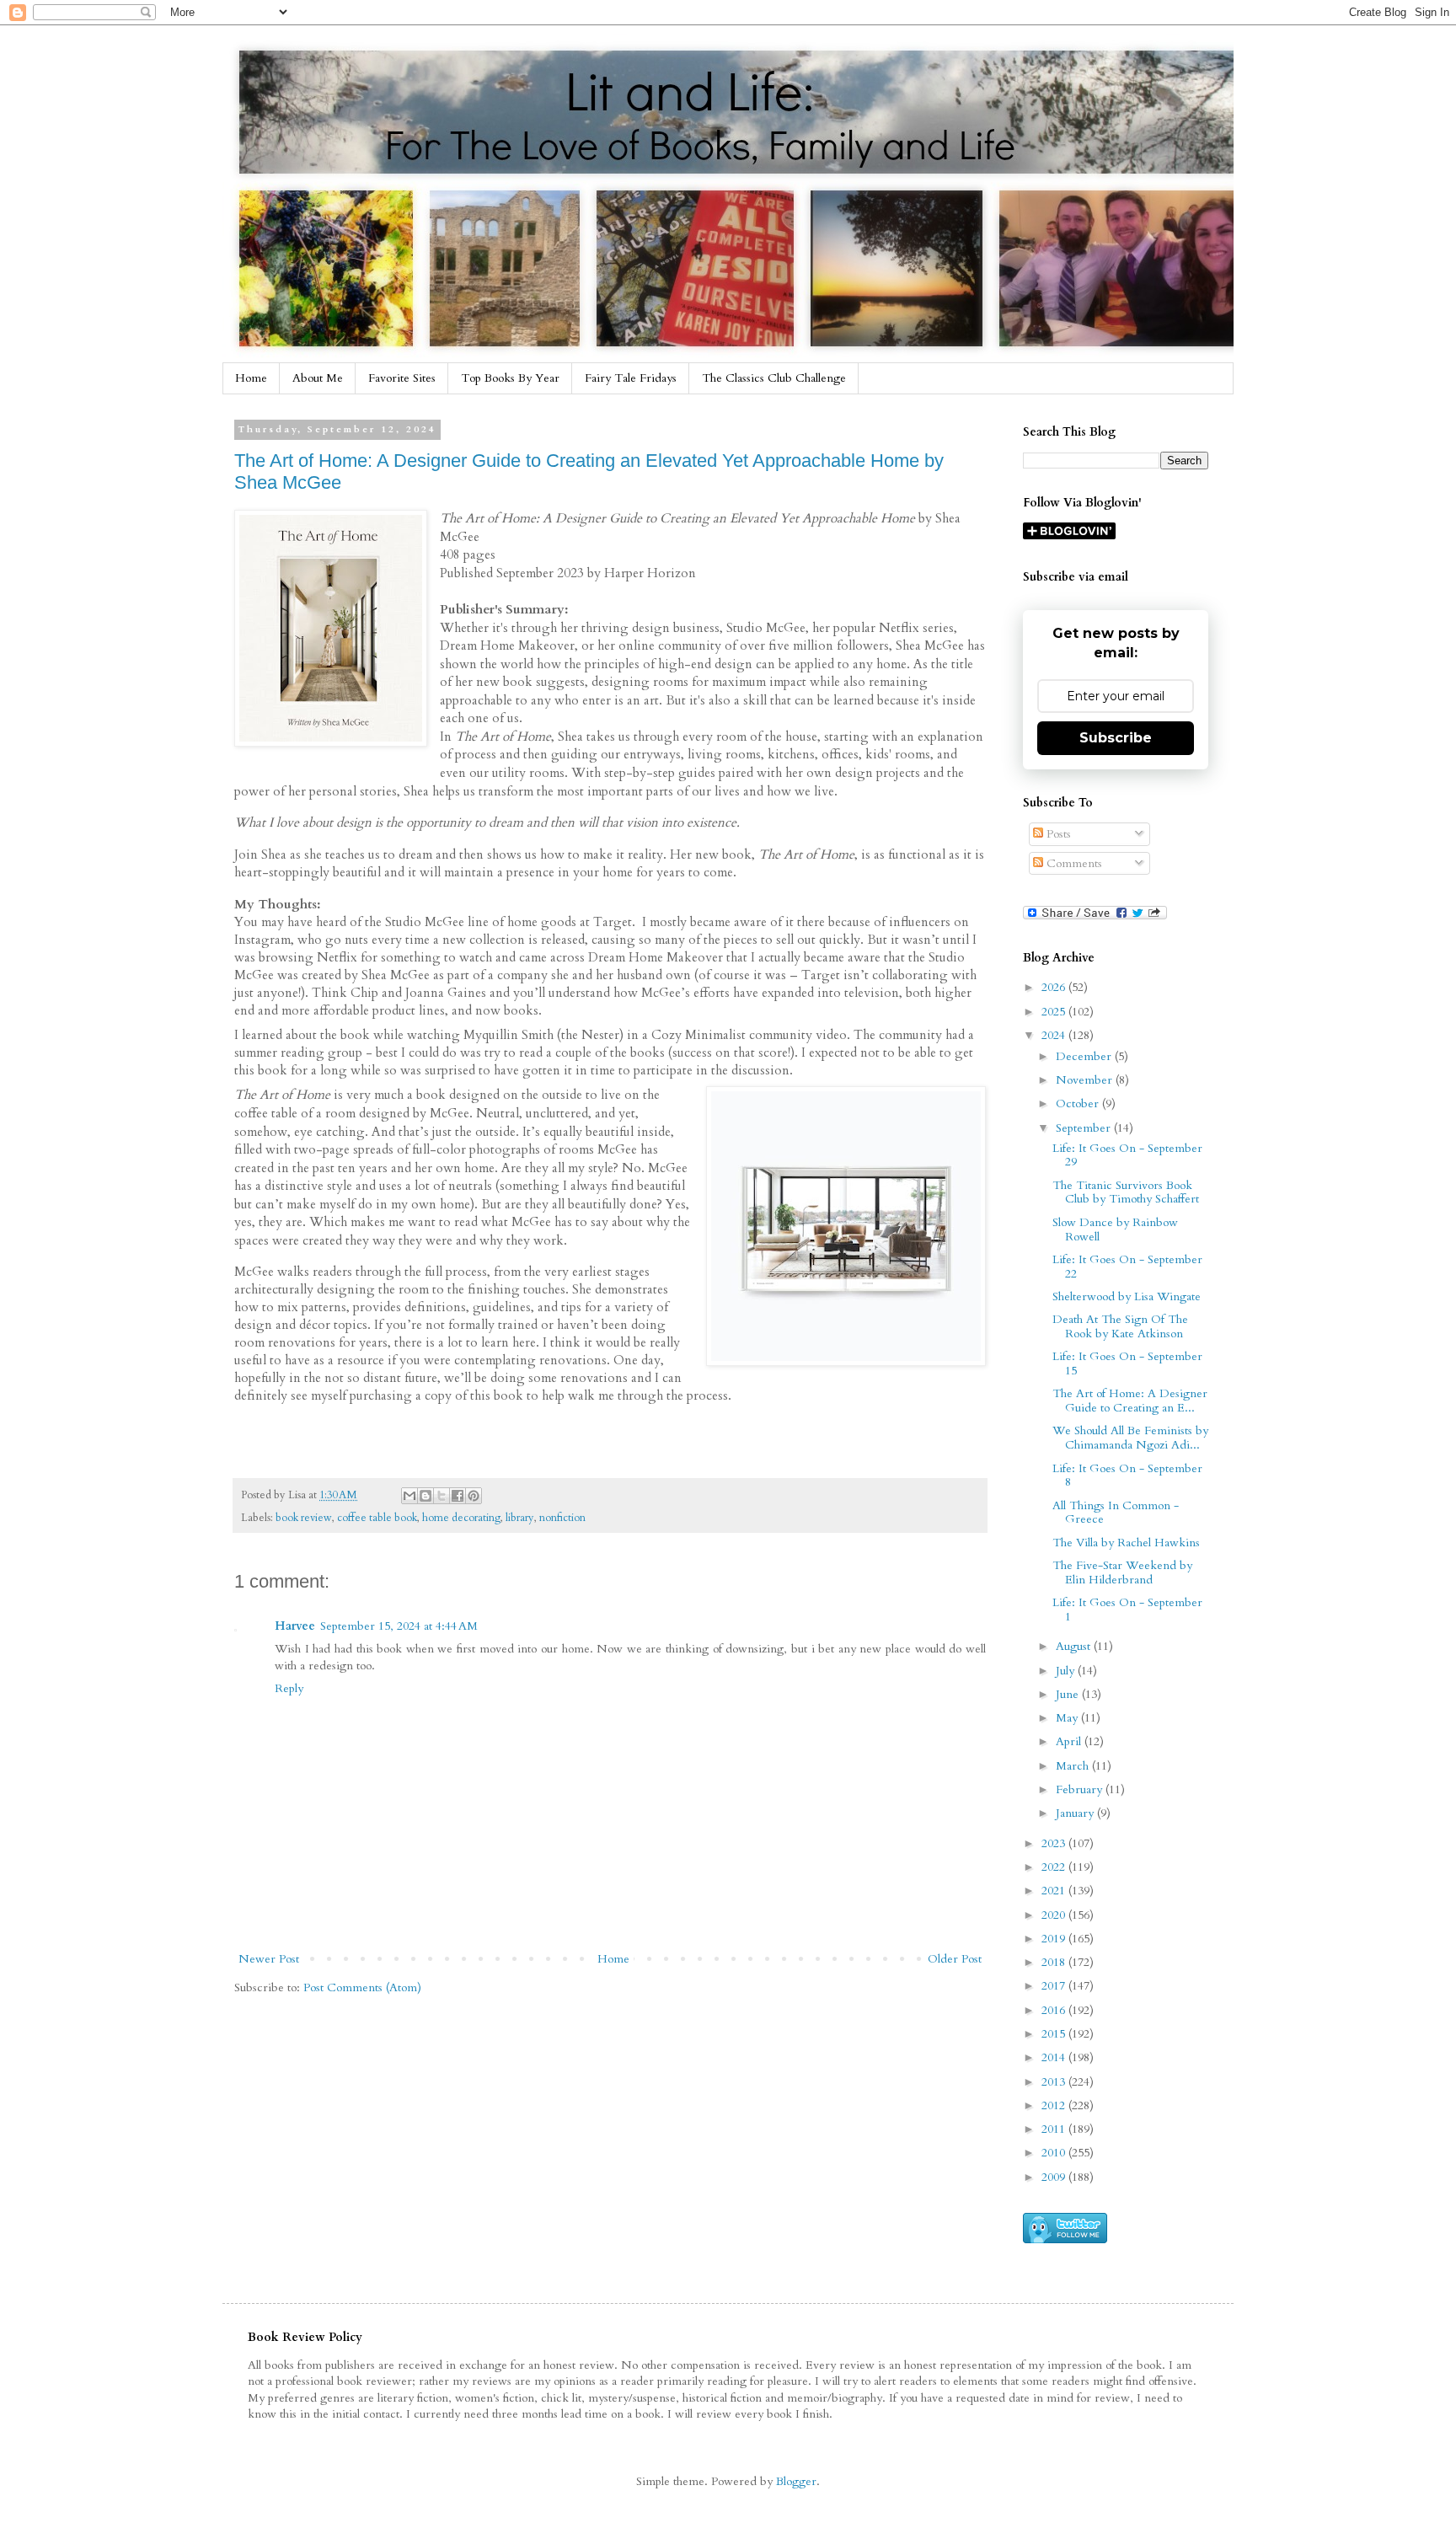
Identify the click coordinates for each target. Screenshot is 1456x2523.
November (1086, 1080)
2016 (1055, 2010)
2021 (1055, 1891)
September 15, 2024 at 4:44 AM (399, 1626)
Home (251, 378)
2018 (1055, 1962)
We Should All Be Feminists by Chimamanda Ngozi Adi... (1130, 1438)
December (1085, 1056)
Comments (1073, 863)
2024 (1055, 1035)
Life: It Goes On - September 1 (1127, 1610)
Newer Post (269, 1959)
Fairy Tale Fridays (631, 378)
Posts (1057, 834)
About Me (318, 378)
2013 (1055, 2082)
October (1079, 1103)
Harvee (295, 1626)
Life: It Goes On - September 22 (1127, 1267)
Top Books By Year (510, 378)
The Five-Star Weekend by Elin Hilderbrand (1122, 1572)
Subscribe (1116, 738)
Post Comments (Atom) (362, 1987)
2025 (1055, 1012)
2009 (1055, 2177)
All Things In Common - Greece (1116, 1513)
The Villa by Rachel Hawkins (1126, 1543)
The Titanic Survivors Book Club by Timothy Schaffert (1126, 1192)
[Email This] (409, 1496)
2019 (1055, 1939)
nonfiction (562, 1518)
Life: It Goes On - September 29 (1127, 1155)
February (1081, 1789)
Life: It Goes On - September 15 (1127, 1363)
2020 (1055, 1915)
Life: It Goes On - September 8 (1127, 1476)
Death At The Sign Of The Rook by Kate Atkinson (1120, 1326)
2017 (1055, 1986)
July (1067, 1671)
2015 (1055, 2034)
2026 (1055, 987)
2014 (1055, 2057)
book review (304, 1518)
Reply (289, 1688)
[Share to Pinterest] (474, 1496)
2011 (1055, 2129)
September (1085, 1128)
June (1069, 1694)
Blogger (796, 2481)
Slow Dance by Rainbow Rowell (1115, 1229)
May (1068, 1718)
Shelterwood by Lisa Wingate (1127, 1296)
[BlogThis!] (426, 1496)
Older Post (955, 1959)
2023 (1055, 1843)
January (1076, 1813)
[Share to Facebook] (458, 1496)
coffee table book (377, 1518)
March (1074, 1766)
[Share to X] (442, 1496)
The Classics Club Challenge (774, 378)
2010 (1055, 2153)
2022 (1055, 1867)
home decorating (461, 1518)
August (1075, 1646)
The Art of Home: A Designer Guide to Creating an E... (1130, 1401)
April (1070, 1741)
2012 (1055, 2105)
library (520, 1518)
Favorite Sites (402, 378)
